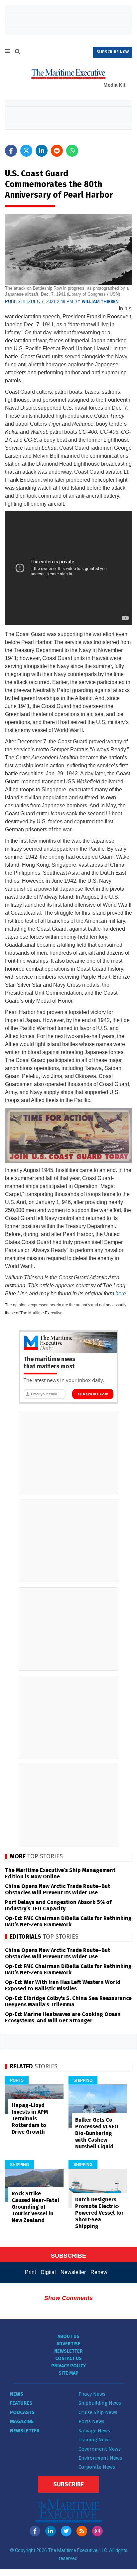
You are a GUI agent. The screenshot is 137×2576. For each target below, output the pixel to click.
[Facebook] (35, 2531)
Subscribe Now (93, 1394)
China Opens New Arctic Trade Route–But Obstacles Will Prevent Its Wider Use (58, 1889)
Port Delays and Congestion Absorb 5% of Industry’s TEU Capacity (58, 1905)
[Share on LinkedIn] (42, 151)
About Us (68, 2336)
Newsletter (73, 2272)
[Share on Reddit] (57, 151)
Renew (99, 2272)
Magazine (22, 2421)
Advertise (68, 2344)
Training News (95, 2440)
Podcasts (22, 2412)
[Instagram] (97, 2531)
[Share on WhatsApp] (72, 151)
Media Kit (114, 85)
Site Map (68, 2373)
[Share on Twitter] (26, 151)
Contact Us (68, 2358)
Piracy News (92, 2394)
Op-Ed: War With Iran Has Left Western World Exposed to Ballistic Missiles (63, 1985)
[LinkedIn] (51, 2531)
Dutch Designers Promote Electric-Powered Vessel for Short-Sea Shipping (99, 2213)
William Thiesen (100, 301)
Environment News (100, 2458)
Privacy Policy (68, 2366)
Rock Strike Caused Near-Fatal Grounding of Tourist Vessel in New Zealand (35, 2207)
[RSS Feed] (82, 2531)
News (17, 2394)
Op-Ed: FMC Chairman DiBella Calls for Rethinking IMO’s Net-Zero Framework (68, 1921)
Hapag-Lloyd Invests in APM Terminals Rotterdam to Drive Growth (30, 2118)
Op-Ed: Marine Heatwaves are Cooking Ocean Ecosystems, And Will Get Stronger (63, 2017)
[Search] (18, 53)
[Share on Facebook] (11, 151)
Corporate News (97, 2467)
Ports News (91, 2421)
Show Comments (68, 2298)
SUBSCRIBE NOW (113, 52)
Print (30, 2272)
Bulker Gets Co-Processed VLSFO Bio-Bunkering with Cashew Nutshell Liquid (97, 2133)
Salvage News (94, 2431)
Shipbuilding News (100, 2403)
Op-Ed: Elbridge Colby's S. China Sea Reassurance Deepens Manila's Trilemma (68, 2001)
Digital (48, 2272)
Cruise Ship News (98, 2412)
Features (21, 2403)
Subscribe (68, 2484)
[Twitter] (66, 2531)
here (121, 1293)
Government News (100, 2449)
